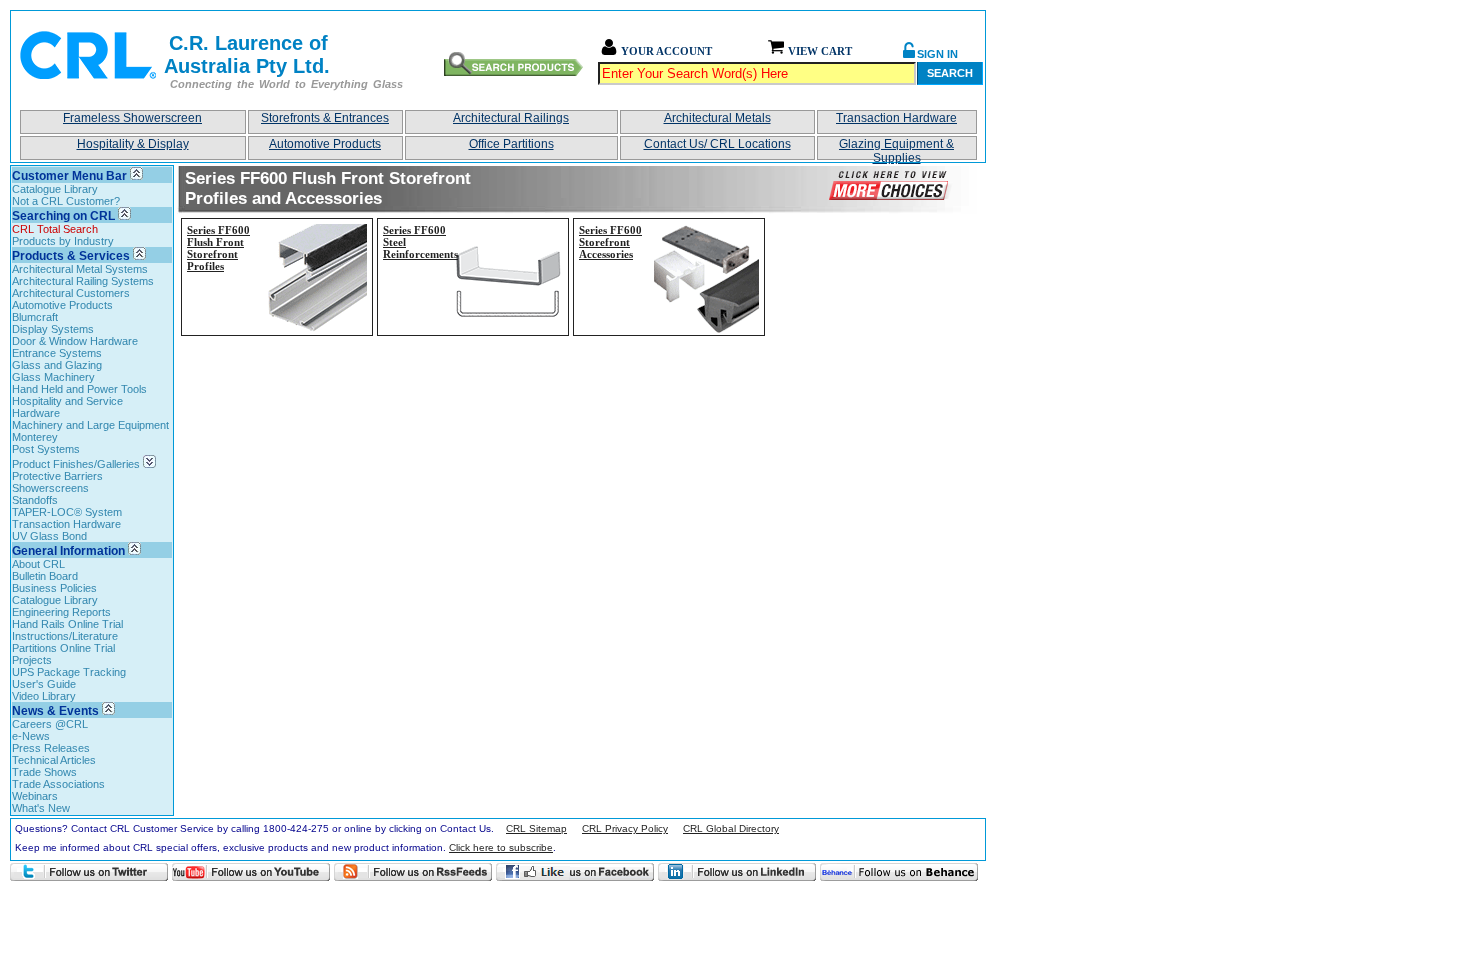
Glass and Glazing (57, 365)
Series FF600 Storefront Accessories (610, 242)
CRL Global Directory (731, 828)
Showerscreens (50, 488)
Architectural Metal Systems (80, 269)
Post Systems (46, 449)
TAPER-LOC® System (67, 512)
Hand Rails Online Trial (67, 624)
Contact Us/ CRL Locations (717, 144)
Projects (32, 660)
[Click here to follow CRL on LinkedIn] (737, 872)
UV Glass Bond (49, 536)
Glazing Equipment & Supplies (896, 148)
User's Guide (44, 684)
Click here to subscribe (501, 847)
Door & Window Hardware (75, 341)
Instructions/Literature (65, 636)
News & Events (55, 711)
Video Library (44, 696)
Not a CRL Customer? (66, 201)
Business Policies (54, 588)
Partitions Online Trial (63, 648)
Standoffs (35, 500)
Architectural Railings (511, 118)
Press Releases (51, 748)
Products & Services (71, 256)
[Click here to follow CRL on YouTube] (251, 872)
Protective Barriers (57, 476)
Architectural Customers (71, 293)
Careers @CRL (50, 724)
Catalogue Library (55, 189)
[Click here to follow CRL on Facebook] (575, 872)
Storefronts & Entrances (325, 118)
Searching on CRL (63, 216)
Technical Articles (54, 760)
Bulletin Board (45, 576)
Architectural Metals (717, 118)
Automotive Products (325, 144)
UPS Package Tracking (69, 672)
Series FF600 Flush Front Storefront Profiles (218, 248)
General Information (68, 551)
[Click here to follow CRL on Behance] (899, 872)
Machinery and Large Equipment (90, 425)
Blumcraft (35, 317)
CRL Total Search (55, 229)
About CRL (38, 564)
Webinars (35, 796)
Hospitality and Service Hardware (67, 407)
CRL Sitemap (536, 828)
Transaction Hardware (896, 118)
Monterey (35, 437)
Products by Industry (63, 241)
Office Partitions (511, 144)
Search (950, 73)
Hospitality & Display (133, 144)
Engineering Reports (61, 612)
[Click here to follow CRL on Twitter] (89, 872)
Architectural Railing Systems (83, 281)
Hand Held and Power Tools (79, 389)
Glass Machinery (53, 377)
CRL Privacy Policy (625, 828)
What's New (41, 808)
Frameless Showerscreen (132, 118)
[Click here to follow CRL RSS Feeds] (413, 872)
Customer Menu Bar (69, 176)
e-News (31, 736)
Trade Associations (58, 784)
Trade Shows (44, 772)
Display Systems (53, 329)
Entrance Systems (57, 353)
